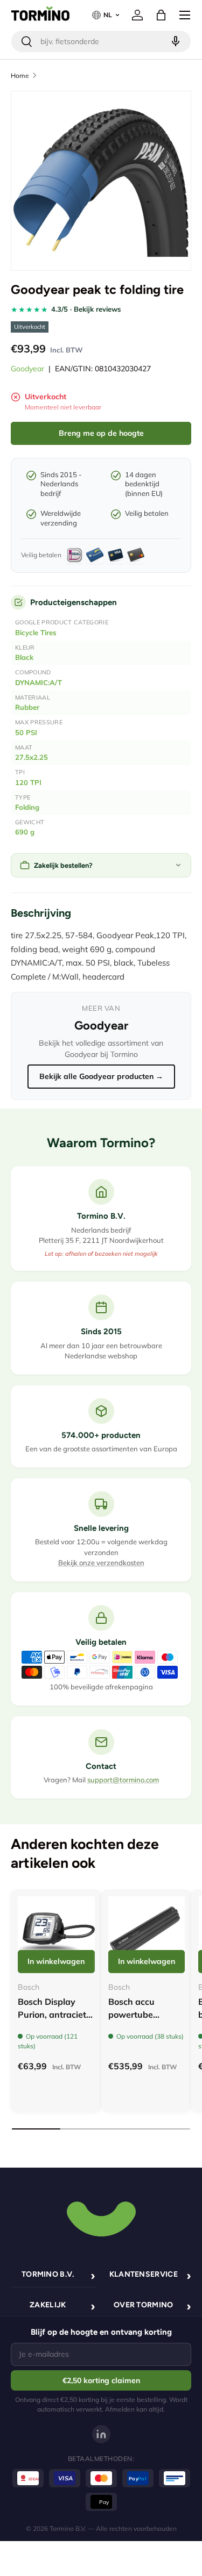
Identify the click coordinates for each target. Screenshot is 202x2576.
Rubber (27, 707)
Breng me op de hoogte (101, 433)
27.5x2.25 (32, 757)
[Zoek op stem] (174, 41)
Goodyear (27, 369)
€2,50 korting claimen (101, 2380)
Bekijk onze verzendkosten (101, 1563)
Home (20, 75)
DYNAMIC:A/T (39, 682)
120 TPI (28, 782)
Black (24, 657)
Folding (27, 807)
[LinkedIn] (101, 2434)
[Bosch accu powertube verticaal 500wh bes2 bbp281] (147, 1935)
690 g (25, 832)
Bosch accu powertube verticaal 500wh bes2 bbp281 (142, 2021)
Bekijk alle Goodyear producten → (101, 1076)
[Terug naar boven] (101, 2218)
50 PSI (26, 732)
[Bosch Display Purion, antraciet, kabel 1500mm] (56, 1935)
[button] (161, 15)
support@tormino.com (123, 1780)
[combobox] (101, 41)
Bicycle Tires (36, 632)
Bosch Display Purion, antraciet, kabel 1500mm (53, 2014)
